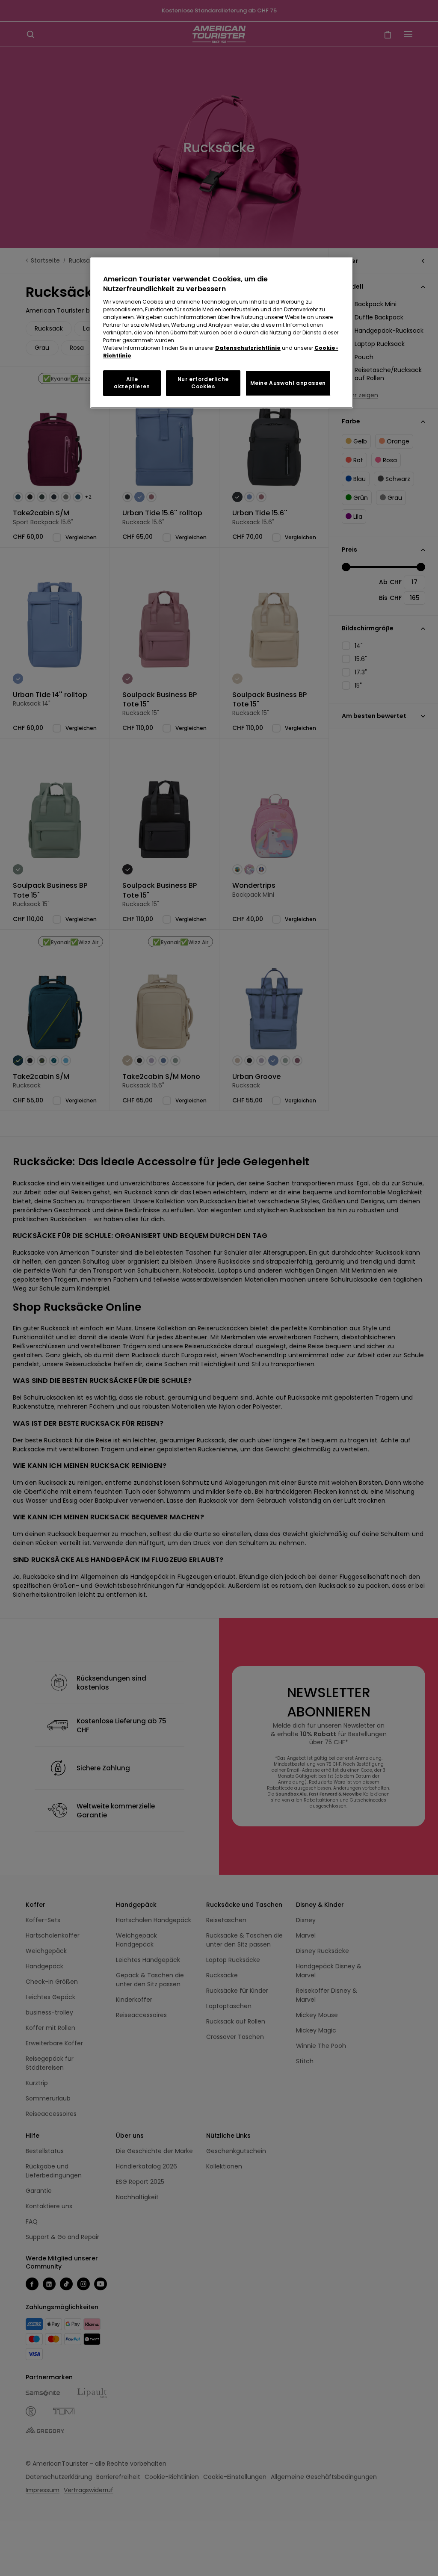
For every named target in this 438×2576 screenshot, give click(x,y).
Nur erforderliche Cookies (203, 383)
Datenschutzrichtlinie (248, 348)
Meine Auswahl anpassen (288, 383)
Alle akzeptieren (132, 383)
